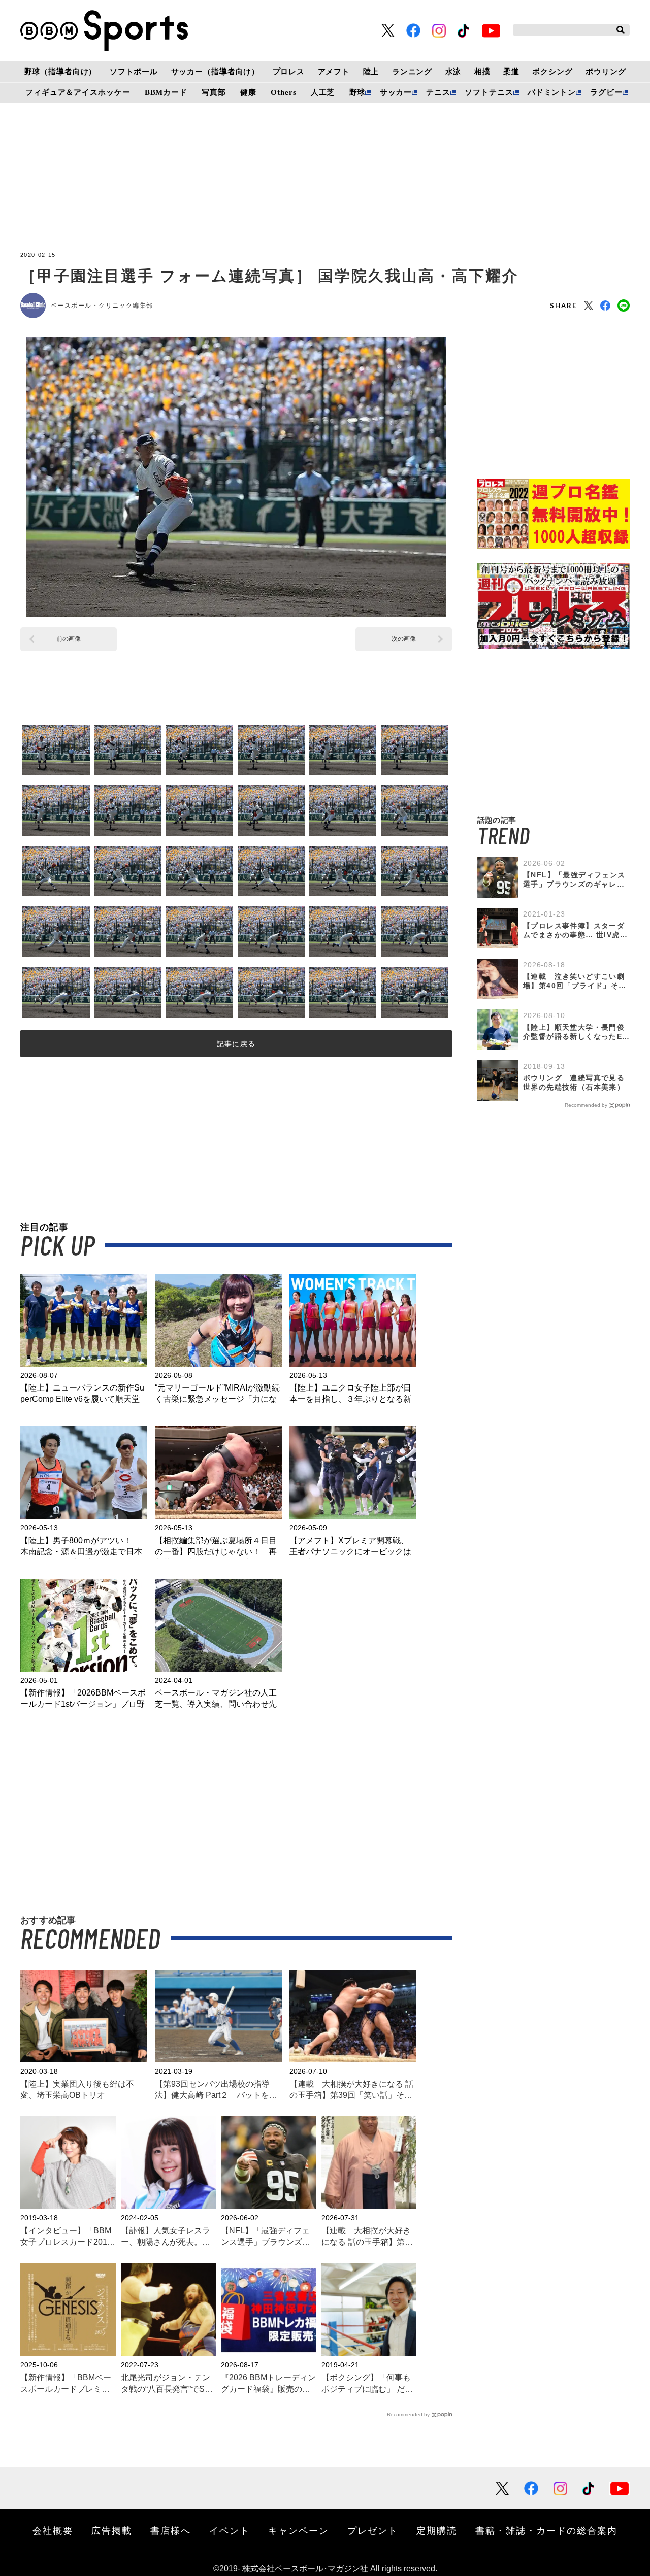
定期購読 (437, 2530)
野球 (357, 92)
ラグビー (606, 92)
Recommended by (408, 2414)
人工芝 (323, 92)
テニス (438, 92)
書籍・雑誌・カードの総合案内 (546, 2530)
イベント (230, 2530)
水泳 (453, 72)
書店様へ (171, 2530)
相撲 (482, 72)
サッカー (396, 92)
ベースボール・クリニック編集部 (102, 306)
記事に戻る (236, 1044)
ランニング (412, 72)
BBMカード (166, 92)
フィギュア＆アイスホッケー (78, 92)
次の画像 (404, 639)
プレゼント (373, 2530)
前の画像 (69, 639)
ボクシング (552, 72)
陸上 (371, 72)
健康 (248, 92)
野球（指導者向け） (61, 72)
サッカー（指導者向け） (216, 72)
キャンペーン (299, 2530)
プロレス (289, 72)
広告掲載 (112, 2530)
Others (283, 92)
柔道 (511, 72)
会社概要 (53, 2530)
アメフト (334, 72)
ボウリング (606, 72)
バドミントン (552, 92)
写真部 (214, 92)
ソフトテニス (489, 92)
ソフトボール (134, 72)
